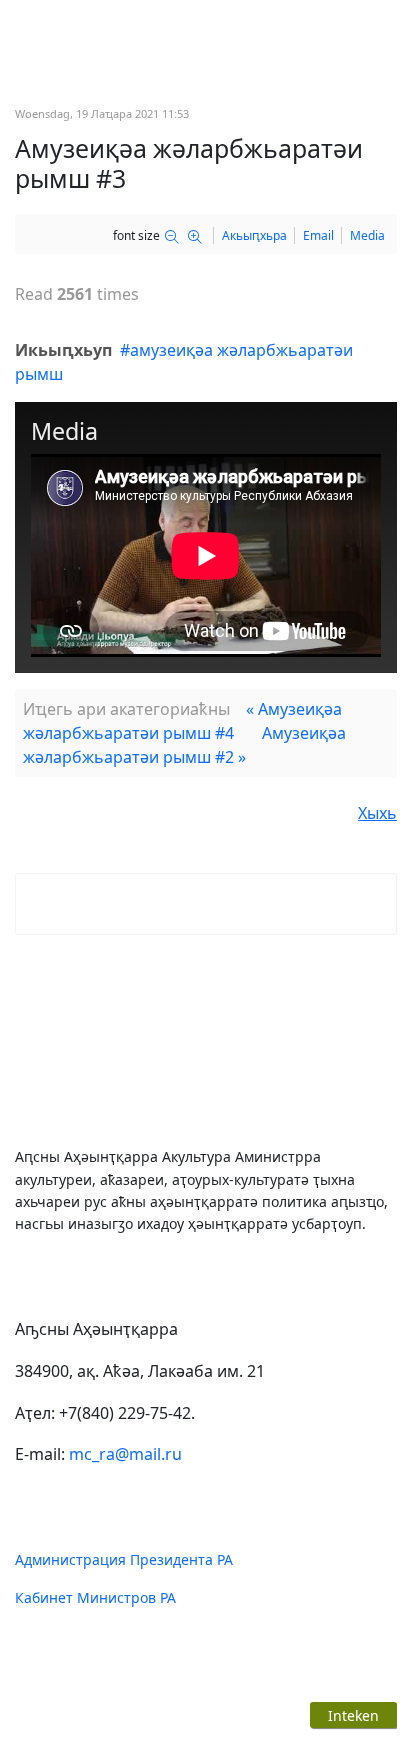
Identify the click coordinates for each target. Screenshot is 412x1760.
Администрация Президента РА (124, 1559)
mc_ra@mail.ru (125, 1454)
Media (367, 235)
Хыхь (377, 813)
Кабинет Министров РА (95, 1597)
